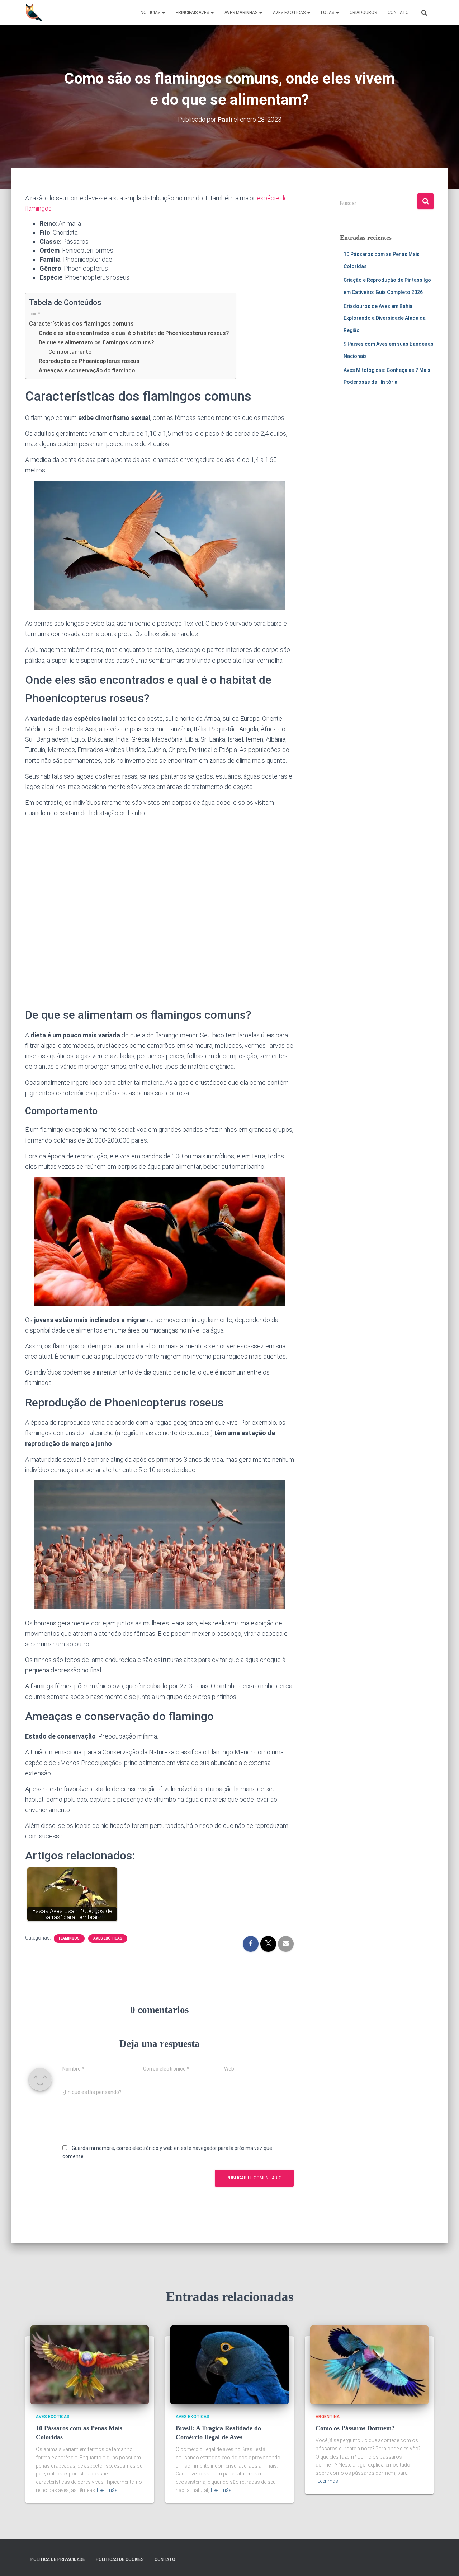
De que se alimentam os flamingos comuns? (96, 342)
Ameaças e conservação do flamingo (87, 370)
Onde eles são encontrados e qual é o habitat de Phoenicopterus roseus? (134, 333)
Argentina (328, 2417)
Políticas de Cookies (120, 2559)
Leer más (107, 2490)
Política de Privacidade (58, 2559)
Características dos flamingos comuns (81, 324)
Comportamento (70, 352)
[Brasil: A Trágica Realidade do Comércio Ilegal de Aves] (229, 2364)
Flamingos (69, 1938)
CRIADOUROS (363, 13)
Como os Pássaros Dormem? (355, 2428)
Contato (165, 2559)
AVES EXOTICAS (290, 13)
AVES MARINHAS (242, 13)
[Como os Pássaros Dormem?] (369, 2364)
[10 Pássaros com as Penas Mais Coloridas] (90, 2364)
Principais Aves (193, 13)
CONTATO (398, 13)
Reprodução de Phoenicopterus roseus (89, 361)
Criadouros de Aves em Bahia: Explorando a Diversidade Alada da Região (385, 318)
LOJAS (328, 13)
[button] (163, 13)
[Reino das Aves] (34, 13)
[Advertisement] (160, 909)
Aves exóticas (108, 1938)
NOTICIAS (151, 13)
